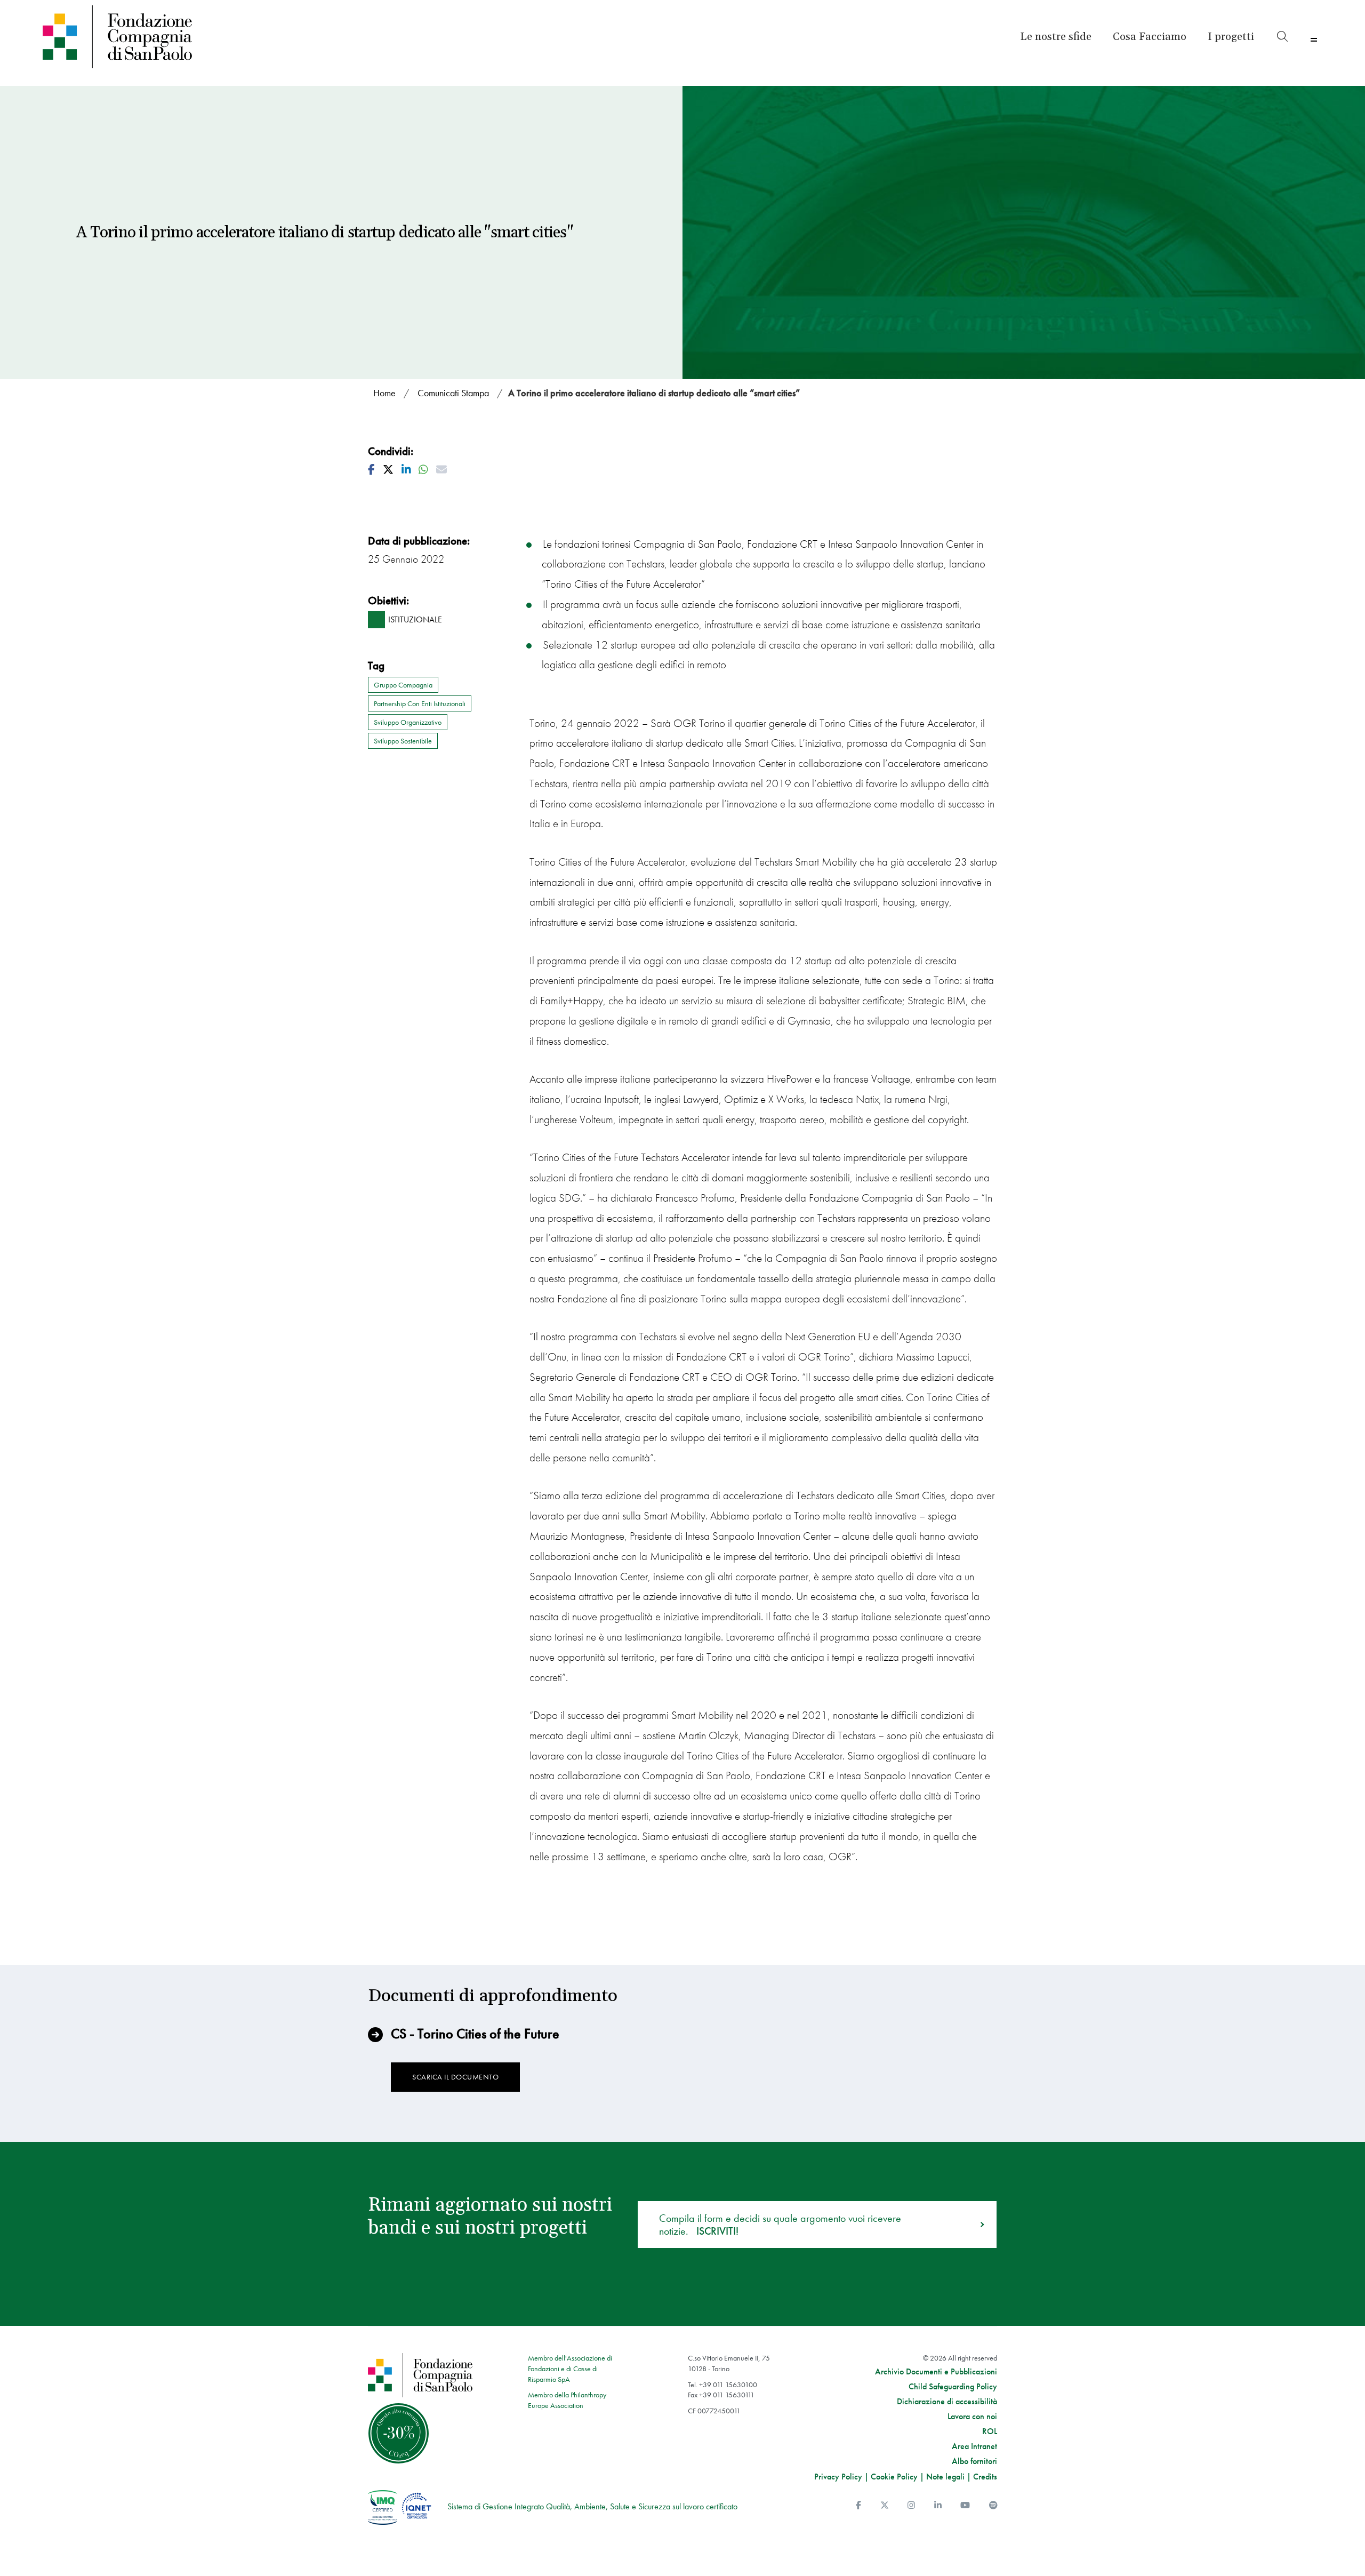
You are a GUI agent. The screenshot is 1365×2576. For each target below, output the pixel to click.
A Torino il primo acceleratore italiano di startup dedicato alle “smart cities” (654, 393)
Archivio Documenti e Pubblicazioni (936, 2372)
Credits (985, 2477)
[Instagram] (911, 2505)
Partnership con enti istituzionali (420, 703)
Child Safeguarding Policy (953, 2387)
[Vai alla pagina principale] (199, 37)
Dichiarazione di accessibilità (947, 2402)
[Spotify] (993, 2505)
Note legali (945, 2477)
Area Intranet (974, 2446)
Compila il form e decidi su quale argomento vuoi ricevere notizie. (780, 2225)
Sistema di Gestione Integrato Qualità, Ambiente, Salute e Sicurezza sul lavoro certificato (592, 2506)
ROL (990, 2431)
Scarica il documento (455, 2077)
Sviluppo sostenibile (403, 741)
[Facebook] (858, 2505)
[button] (1231, 37)
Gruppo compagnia (403, 685)
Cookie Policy (894, 2477)
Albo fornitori (974, 2461)
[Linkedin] (938, 2505)
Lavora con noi (972, 2417)
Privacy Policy (838, 2477)
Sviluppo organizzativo (408, 722)
